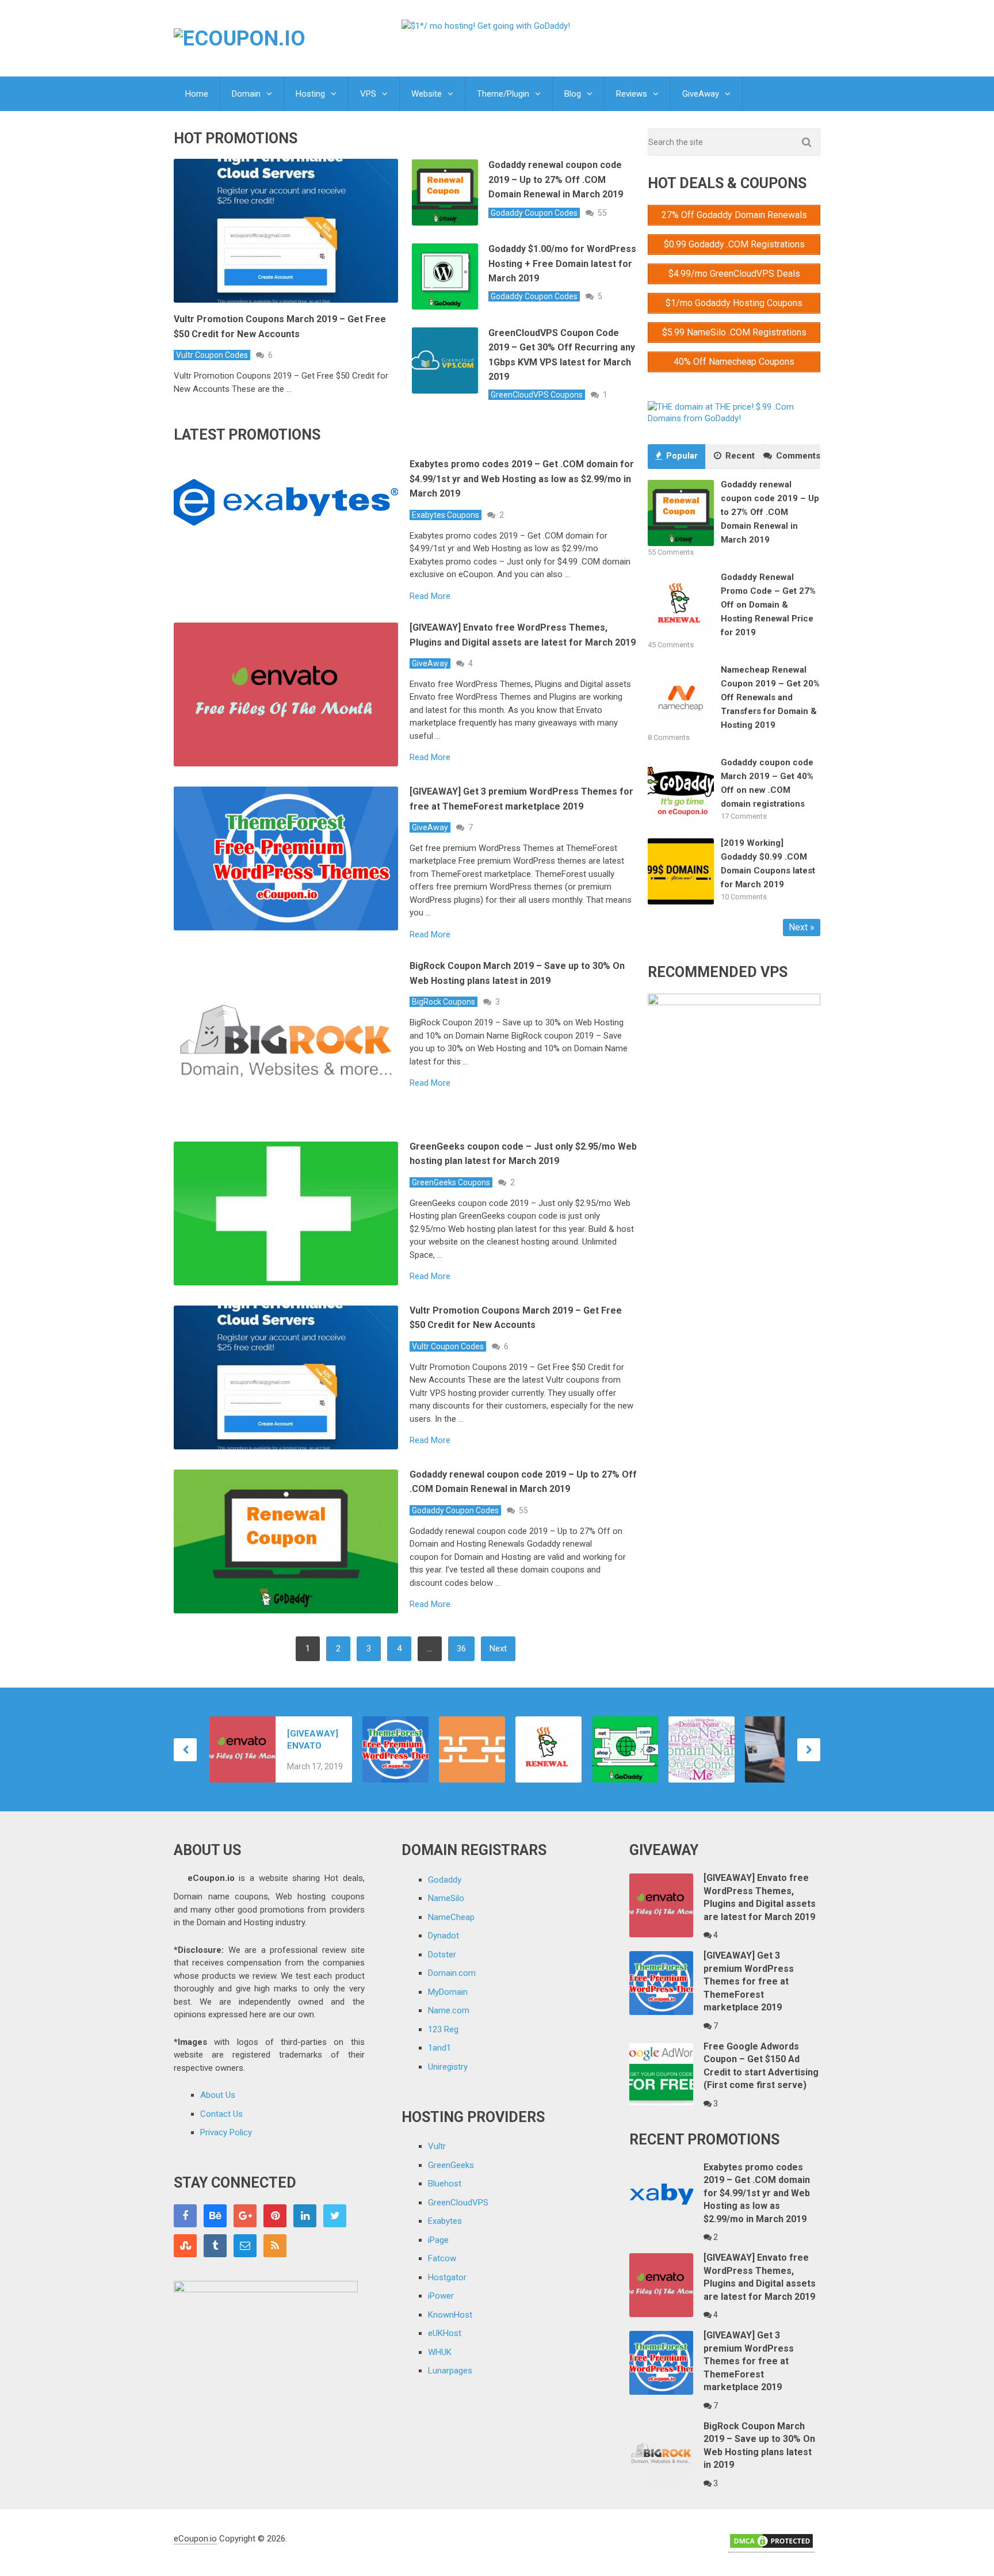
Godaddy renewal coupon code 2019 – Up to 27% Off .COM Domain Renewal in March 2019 (556, 180)
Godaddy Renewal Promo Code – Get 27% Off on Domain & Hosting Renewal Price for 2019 (768, 605)
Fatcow (442, 2258)
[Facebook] (185, 2216)
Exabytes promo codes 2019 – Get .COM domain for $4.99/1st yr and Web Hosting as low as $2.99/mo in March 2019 (522, 479)
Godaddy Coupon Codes (534, 213)
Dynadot (444, 1936)
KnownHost (450, 2315)
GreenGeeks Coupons (451, 1182)
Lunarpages (450, 2371)
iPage (438, 2240)
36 (461, 1648)
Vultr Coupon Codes (212, 355)
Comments (797, 456)
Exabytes (445, 2221)
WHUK (440, 2352)
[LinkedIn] (305, 2216)
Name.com (449, 2010)
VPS (368, 94)
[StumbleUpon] (185, 2246)
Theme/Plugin (503, 94)
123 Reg (443, 2029)
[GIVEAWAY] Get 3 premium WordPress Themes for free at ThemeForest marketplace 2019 (749, 1981)
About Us (218, 2095)
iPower (441, 2296)
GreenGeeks (451, 2165)
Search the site (676, 142)
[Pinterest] (275, 2216)
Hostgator (447, 2277)
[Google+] (245, 2216)
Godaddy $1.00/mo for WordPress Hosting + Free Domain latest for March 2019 (562, 264)
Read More (430, 596)
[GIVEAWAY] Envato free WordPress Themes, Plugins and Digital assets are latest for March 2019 (314, 1740)
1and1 (439, 2048)
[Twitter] (335, 2216)
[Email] (245, 2246)
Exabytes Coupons (446, 515)
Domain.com (452, 1973)
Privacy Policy (226, 2132)
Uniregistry (448, 2067)
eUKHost (445, 2333)
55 (602, 213)
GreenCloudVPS (458, 2203)
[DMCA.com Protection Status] (771, 2547)
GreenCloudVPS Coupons (537, 395)
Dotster (442, 1955)
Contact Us (221, 2114)
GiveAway (701, 94)
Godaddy (445, 1880)
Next (498, 1648)
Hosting (310, 94)
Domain (246, 94)
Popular (681, 456)
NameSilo (446, 1898)
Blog (573, 94)
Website (427, 94)
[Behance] (215, 2216)
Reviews (632, 94)
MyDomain (448, 1992)
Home (197, 94)
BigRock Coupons (444, 1002)
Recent (739, 456)
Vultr (437, 2146)
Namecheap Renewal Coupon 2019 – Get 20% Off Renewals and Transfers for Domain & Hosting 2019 (770, 697)
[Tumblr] (215, 2246)
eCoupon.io (195, 2539)
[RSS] (275, 2246)
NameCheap (451, 1917)
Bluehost (445, 2184)
